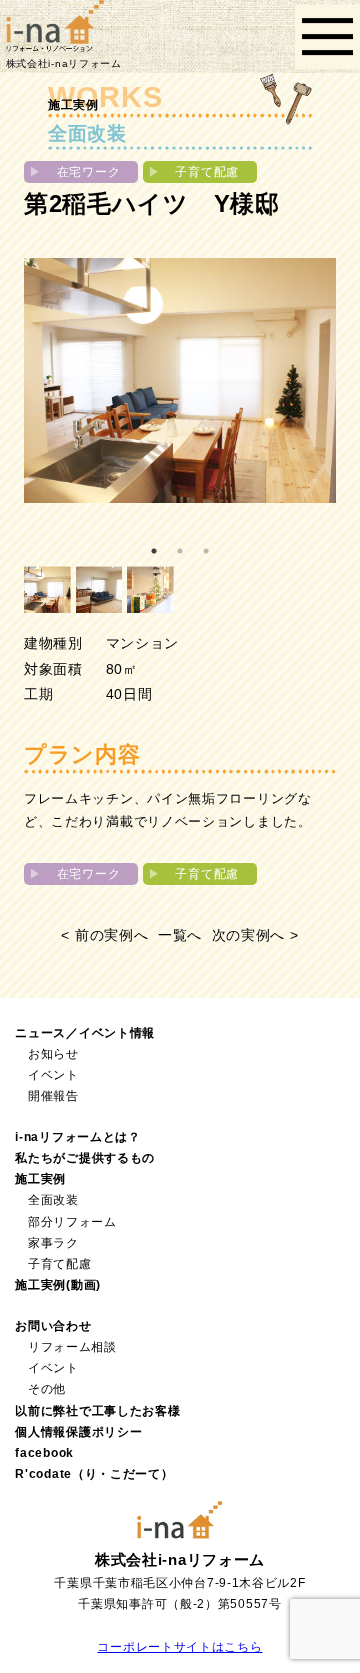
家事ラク (53, 1243)
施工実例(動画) (58, 1285)
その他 (47, 1389)
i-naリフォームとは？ (77, 1137)
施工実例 (40, 1179)
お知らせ (53, 1054)
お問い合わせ (53, 1326)
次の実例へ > (255, 935)
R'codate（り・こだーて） (94, 1474)
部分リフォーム (72, 1222)
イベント (53, 1075)
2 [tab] (180, 551)
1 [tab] (154, 551)
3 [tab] (206, 551)
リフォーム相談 (72, 1347)
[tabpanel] (180, 380)
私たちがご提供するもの (85, 1158)
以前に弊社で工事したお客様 (97, 1411)
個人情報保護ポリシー (78, 1432)
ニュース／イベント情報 (85, 1033)
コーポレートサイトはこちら (179, 1647)
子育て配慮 (60, 1264)
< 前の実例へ (104, 935)
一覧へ (180, 935)
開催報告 (53, 1096)
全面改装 (53, 1200)
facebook (44, 1453)
